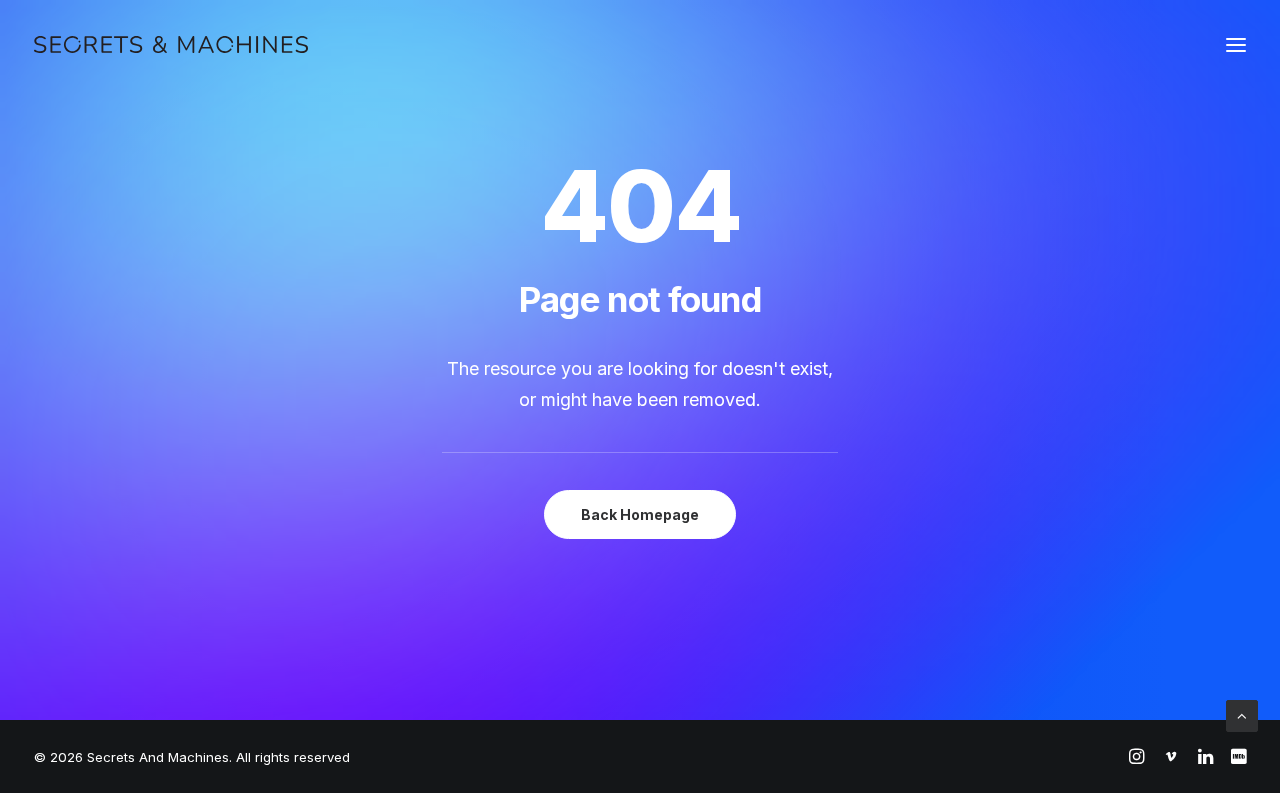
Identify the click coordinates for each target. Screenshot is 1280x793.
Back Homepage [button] (640, 514)
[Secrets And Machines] (171, 44)
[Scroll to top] (1242, 714)
